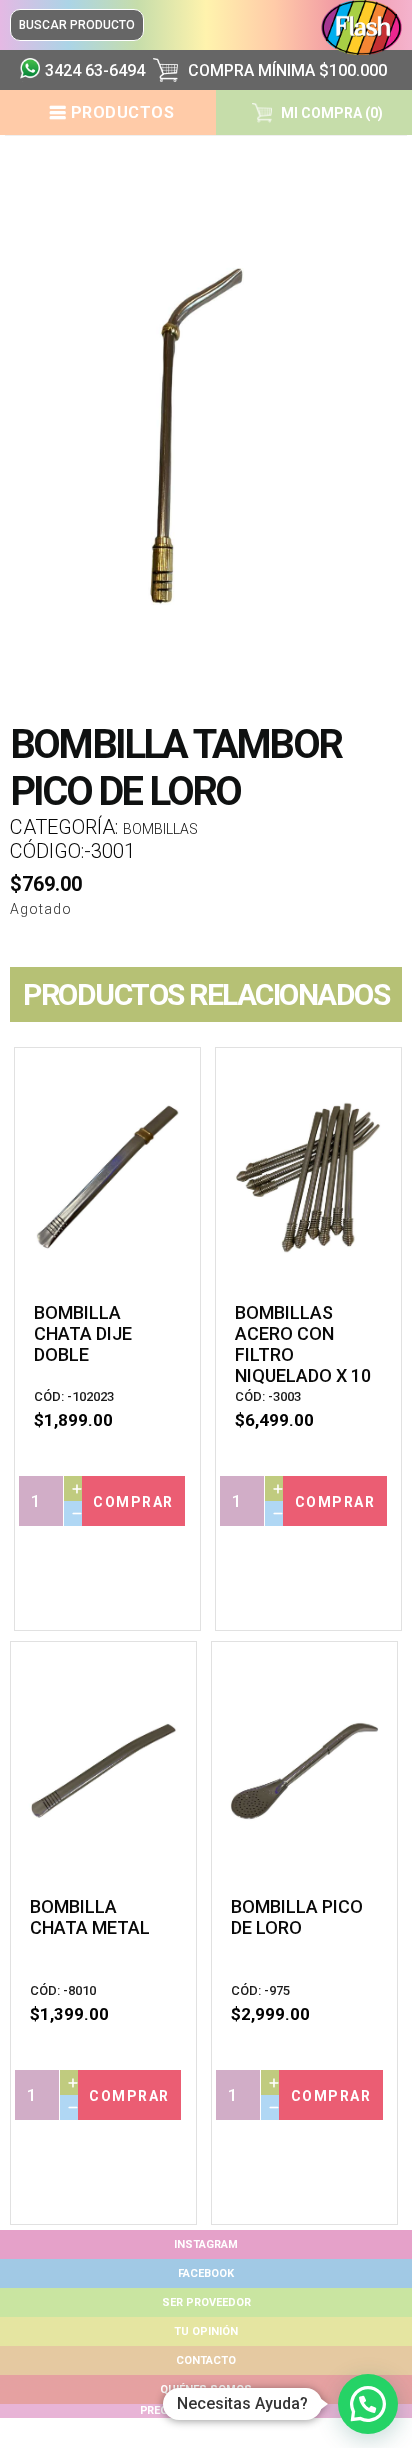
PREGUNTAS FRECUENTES (206, 2410)
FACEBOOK (206, 2273)
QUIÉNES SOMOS (206, 2389)
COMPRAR (133, 1502)
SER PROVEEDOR (206, 2302)
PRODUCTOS (123, 112)
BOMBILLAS (160, 829)
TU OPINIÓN (206, 2331)
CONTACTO (206, 2360)
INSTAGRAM (206, 2244)
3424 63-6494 (91, 70)
